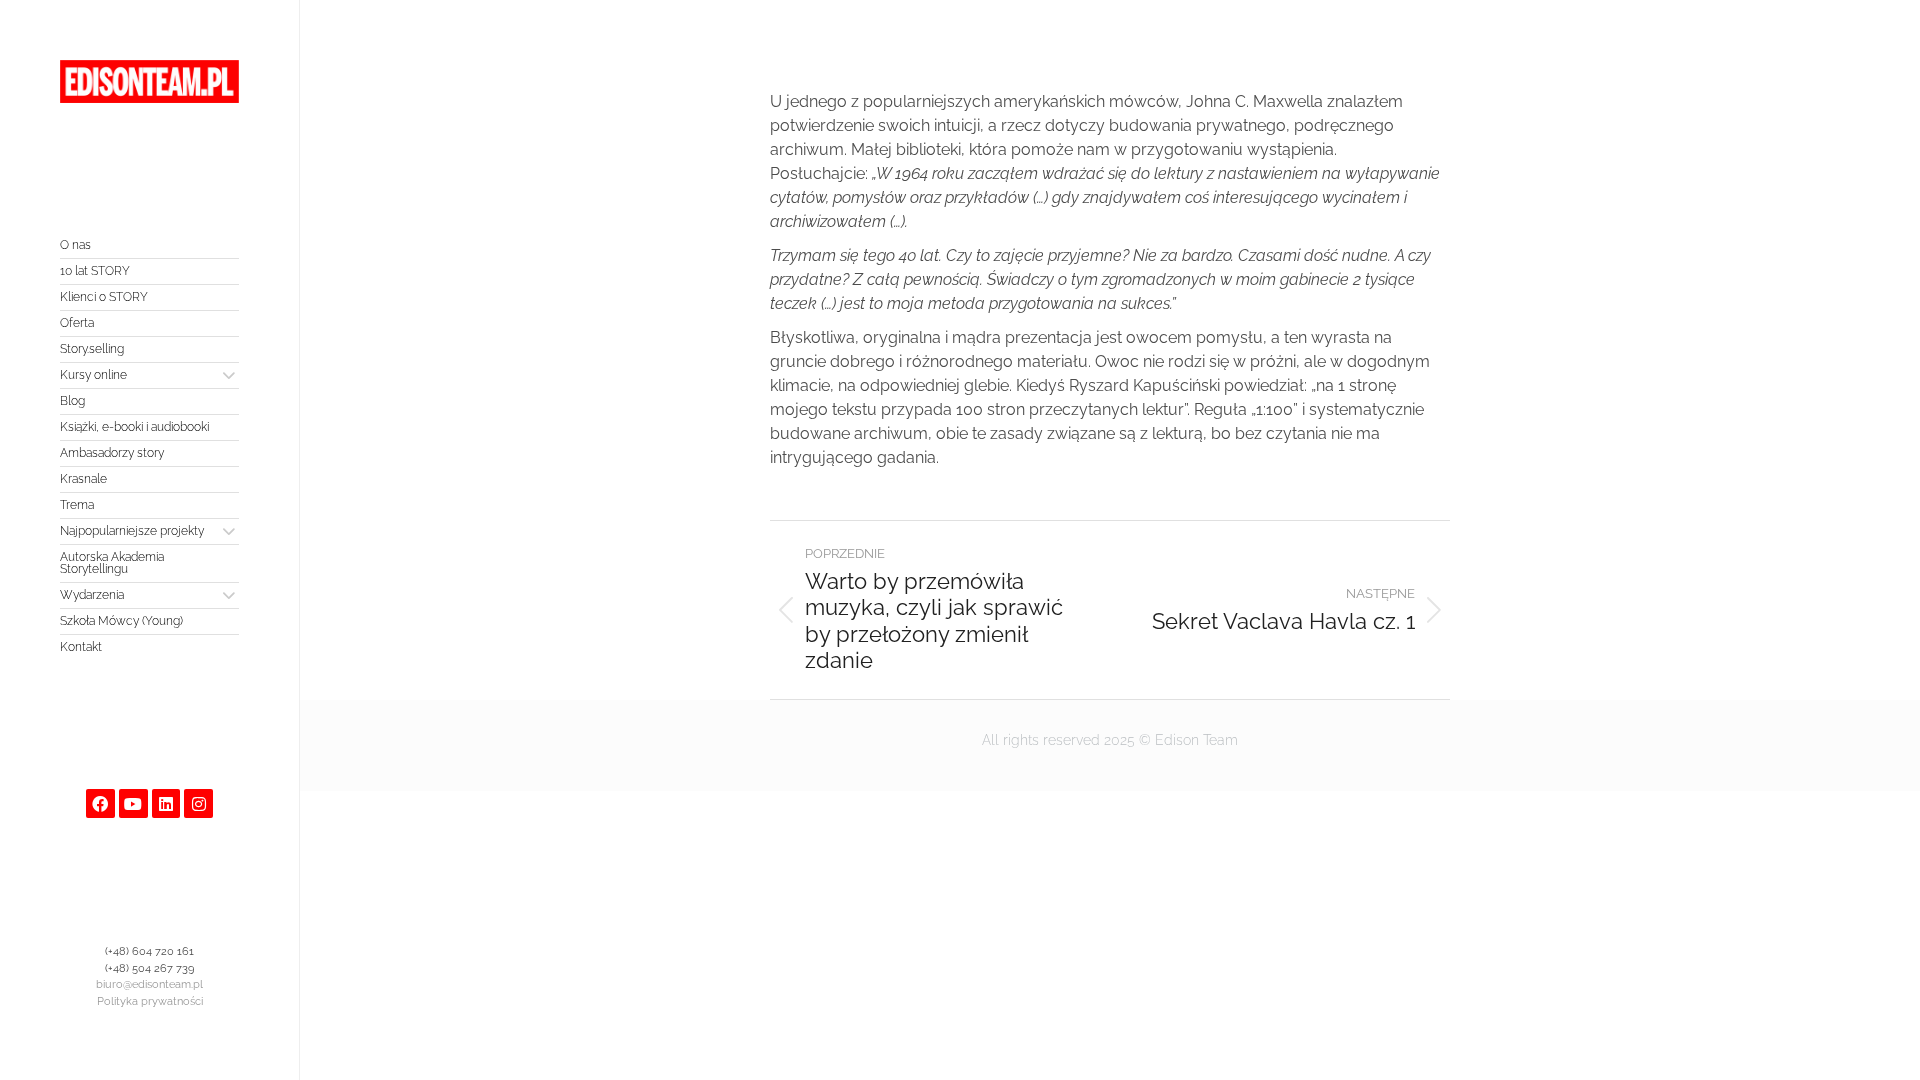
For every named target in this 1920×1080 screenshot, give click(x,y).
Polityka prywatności (150, 1001)
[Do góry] (1890, 1050)
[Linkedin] (166, 803)
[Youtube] (133, 803)
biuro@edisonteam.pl (149, 984)
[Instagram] (198, 803)
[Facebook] (100, 803)
